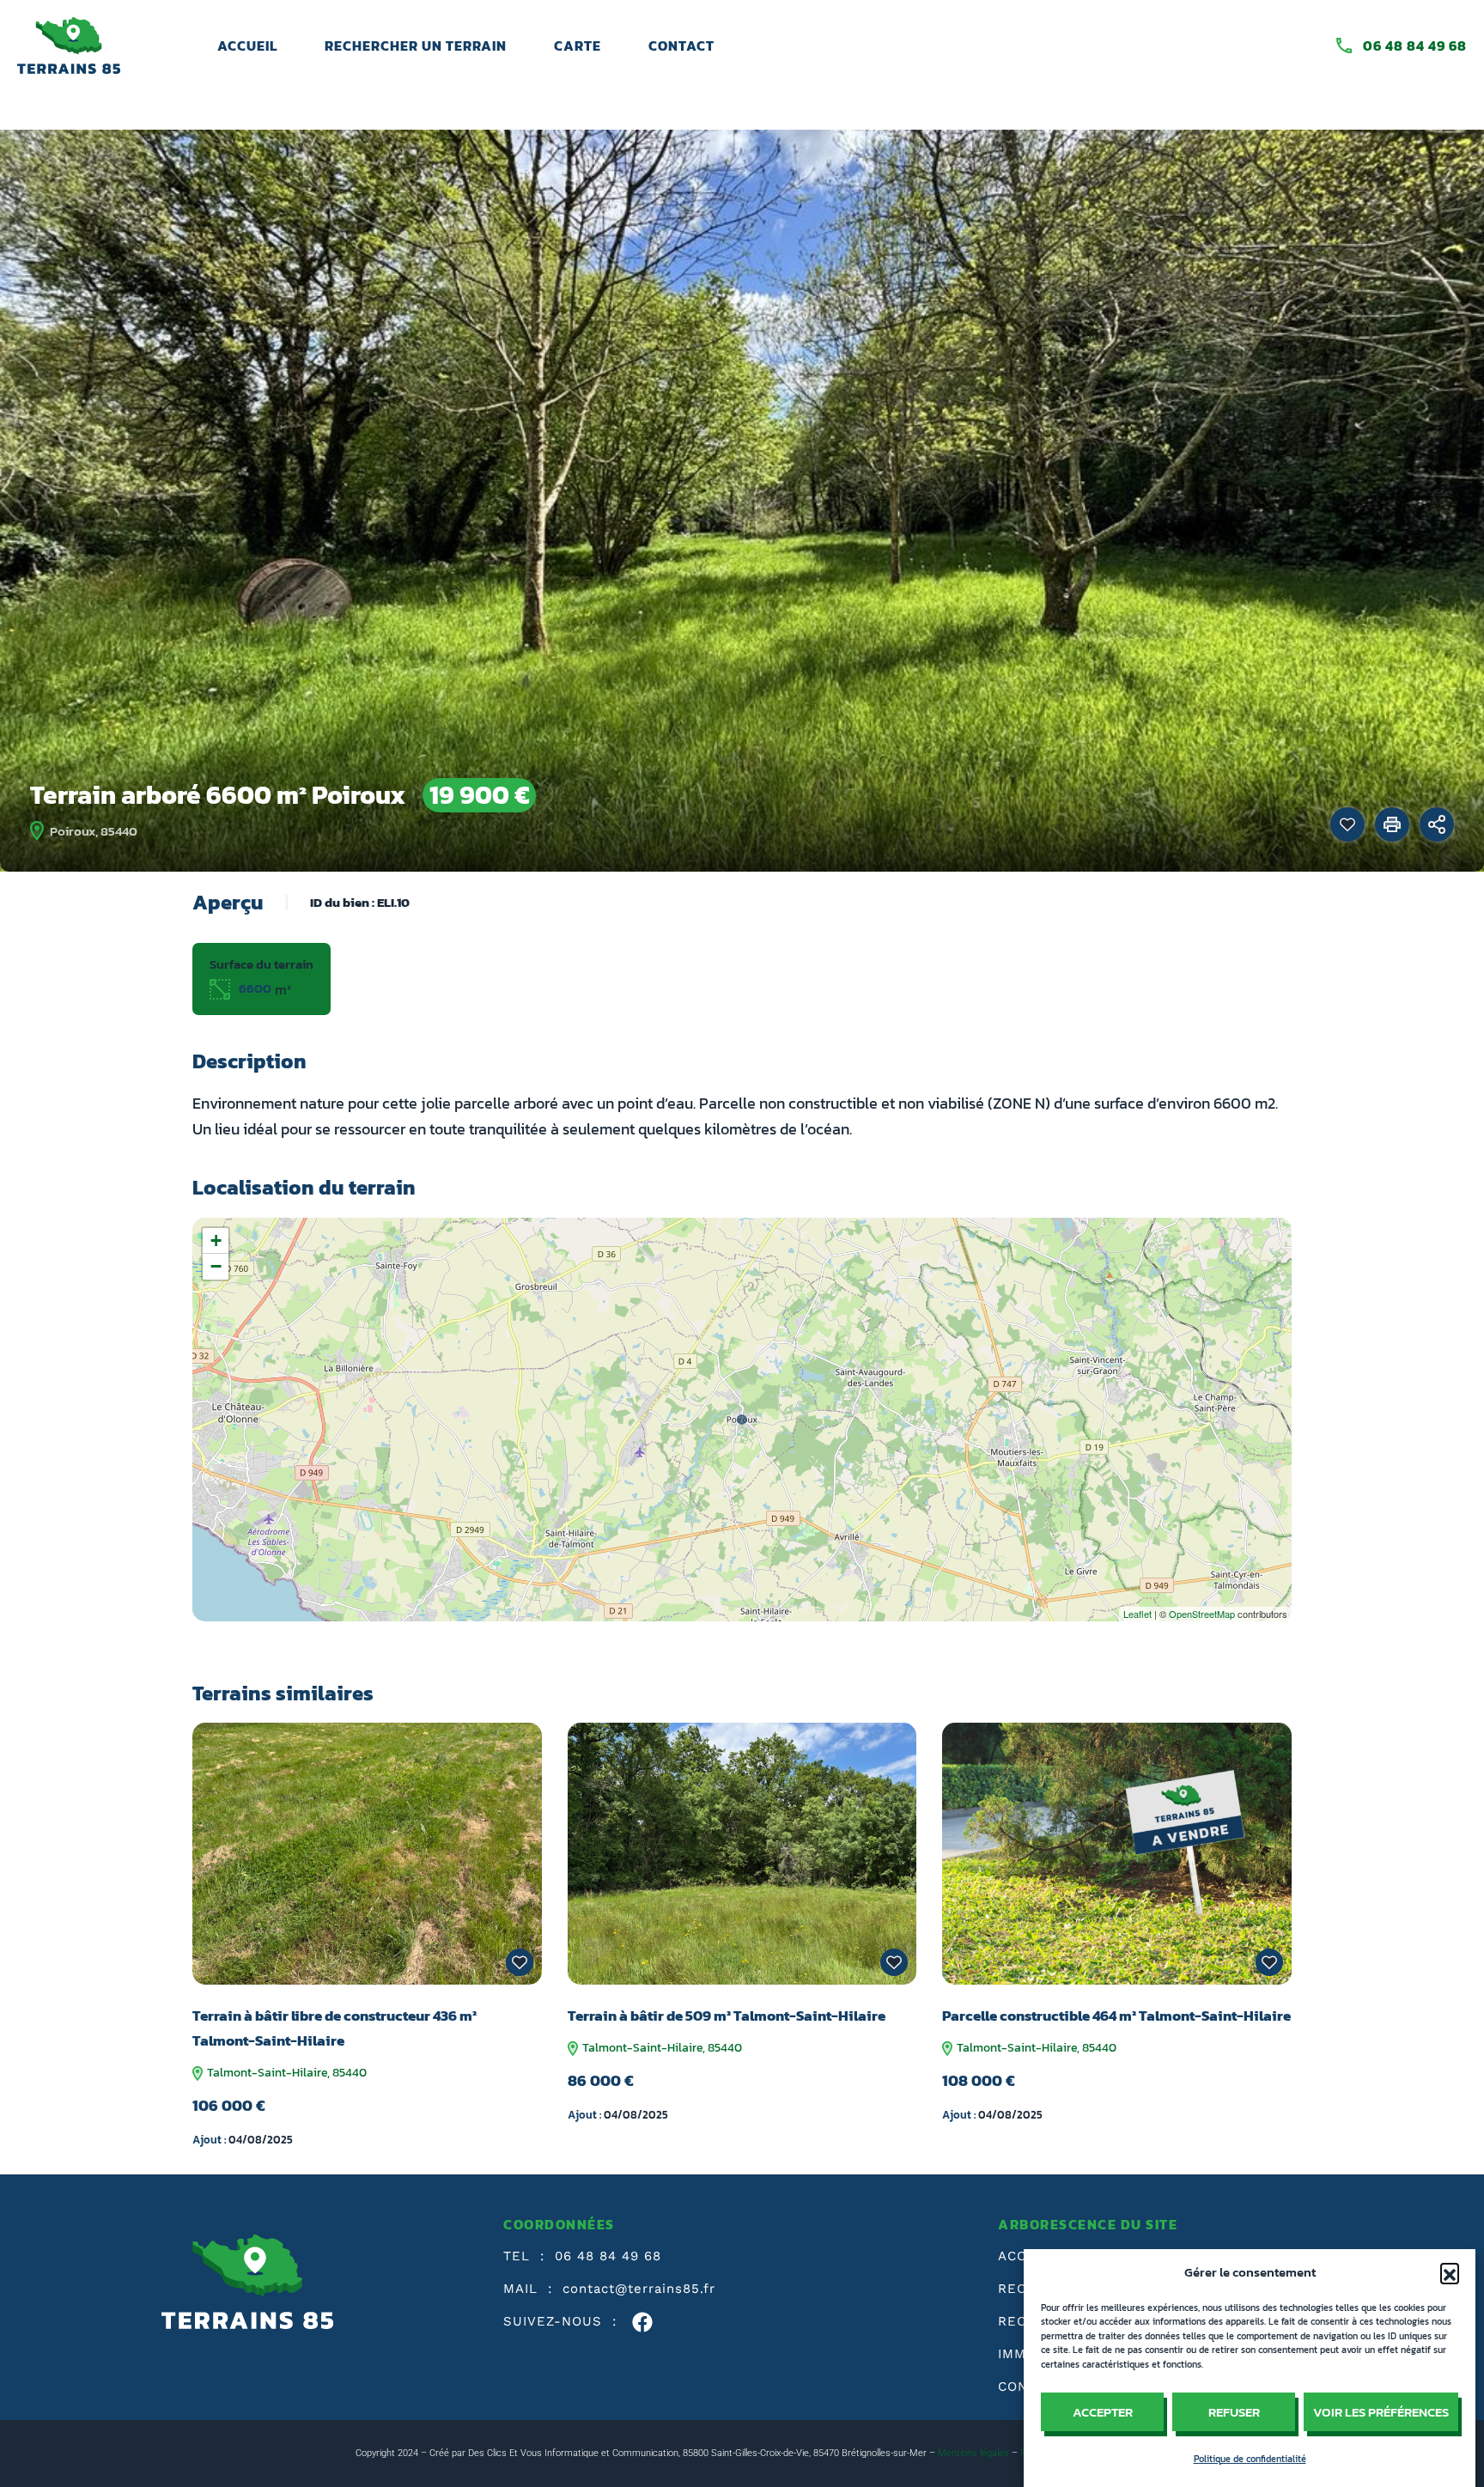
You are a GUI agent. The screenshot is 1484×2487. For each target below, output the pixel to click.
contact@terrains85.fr (639, 2289)
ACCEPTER (1103, 2412)
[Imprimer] (1392, 824)
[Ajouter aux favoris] (1347, 824)
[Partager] (1437, 824)
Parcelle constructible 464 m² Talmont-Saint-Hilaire (1116, 2016)
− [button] (216, 1266)
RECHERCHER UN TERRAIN (416, 46)
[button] (1450, 2272)
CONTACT (681, 46)
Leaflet (1137, 1614)
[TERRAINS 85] (69, 44)
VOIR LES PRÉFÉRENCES (1381, 2412)
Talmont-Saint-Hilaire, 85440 (286, 2073)
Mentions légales (973, 2453)
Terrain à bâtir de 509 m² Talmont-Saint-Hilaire (727, 2016)
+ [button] (216, 1240)
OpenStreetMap (1202, 1614)
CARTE (578, 46)
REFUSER (1234, 2412)
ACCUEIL (247, 46)
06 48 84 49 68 (1415, 46)
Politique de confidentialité (1250, 2459)
